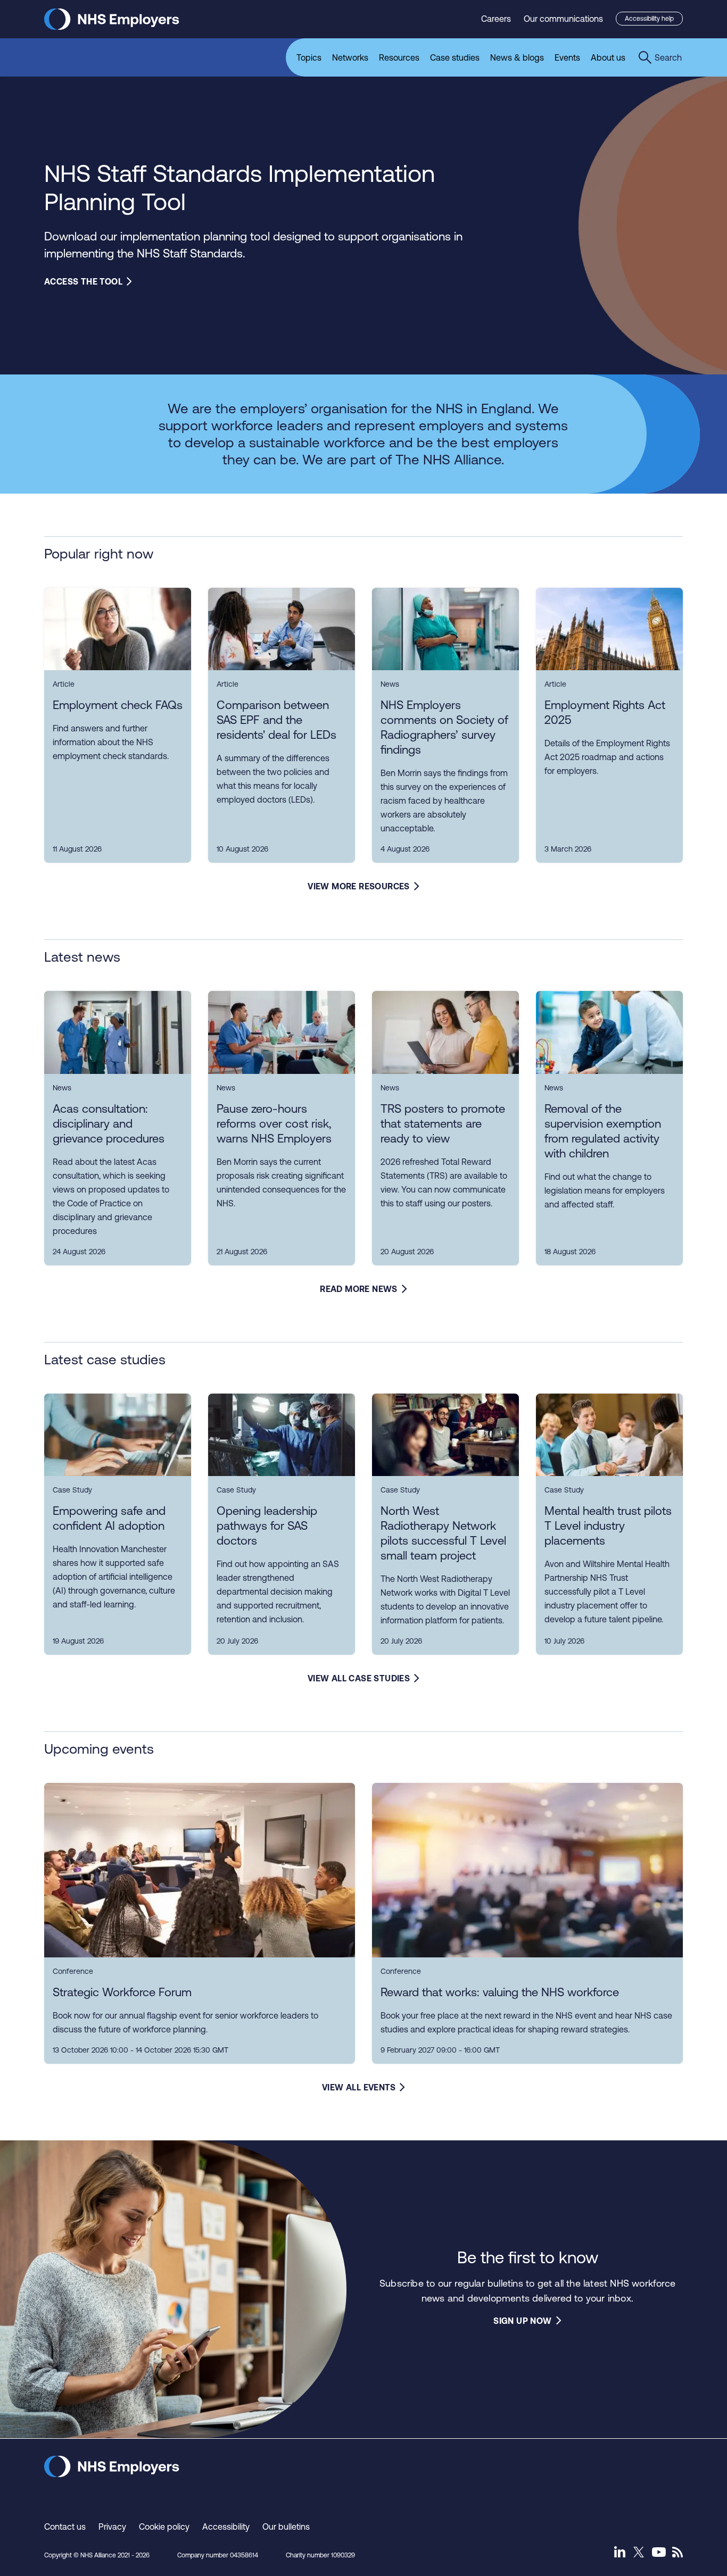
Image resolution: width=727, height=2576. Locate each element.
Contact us (65, 2527)
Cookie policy (164, 2527)
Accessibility (226, 2527)
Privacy (112, 2527)
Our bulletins (286, 2527)
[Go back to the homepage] (112, 27)
